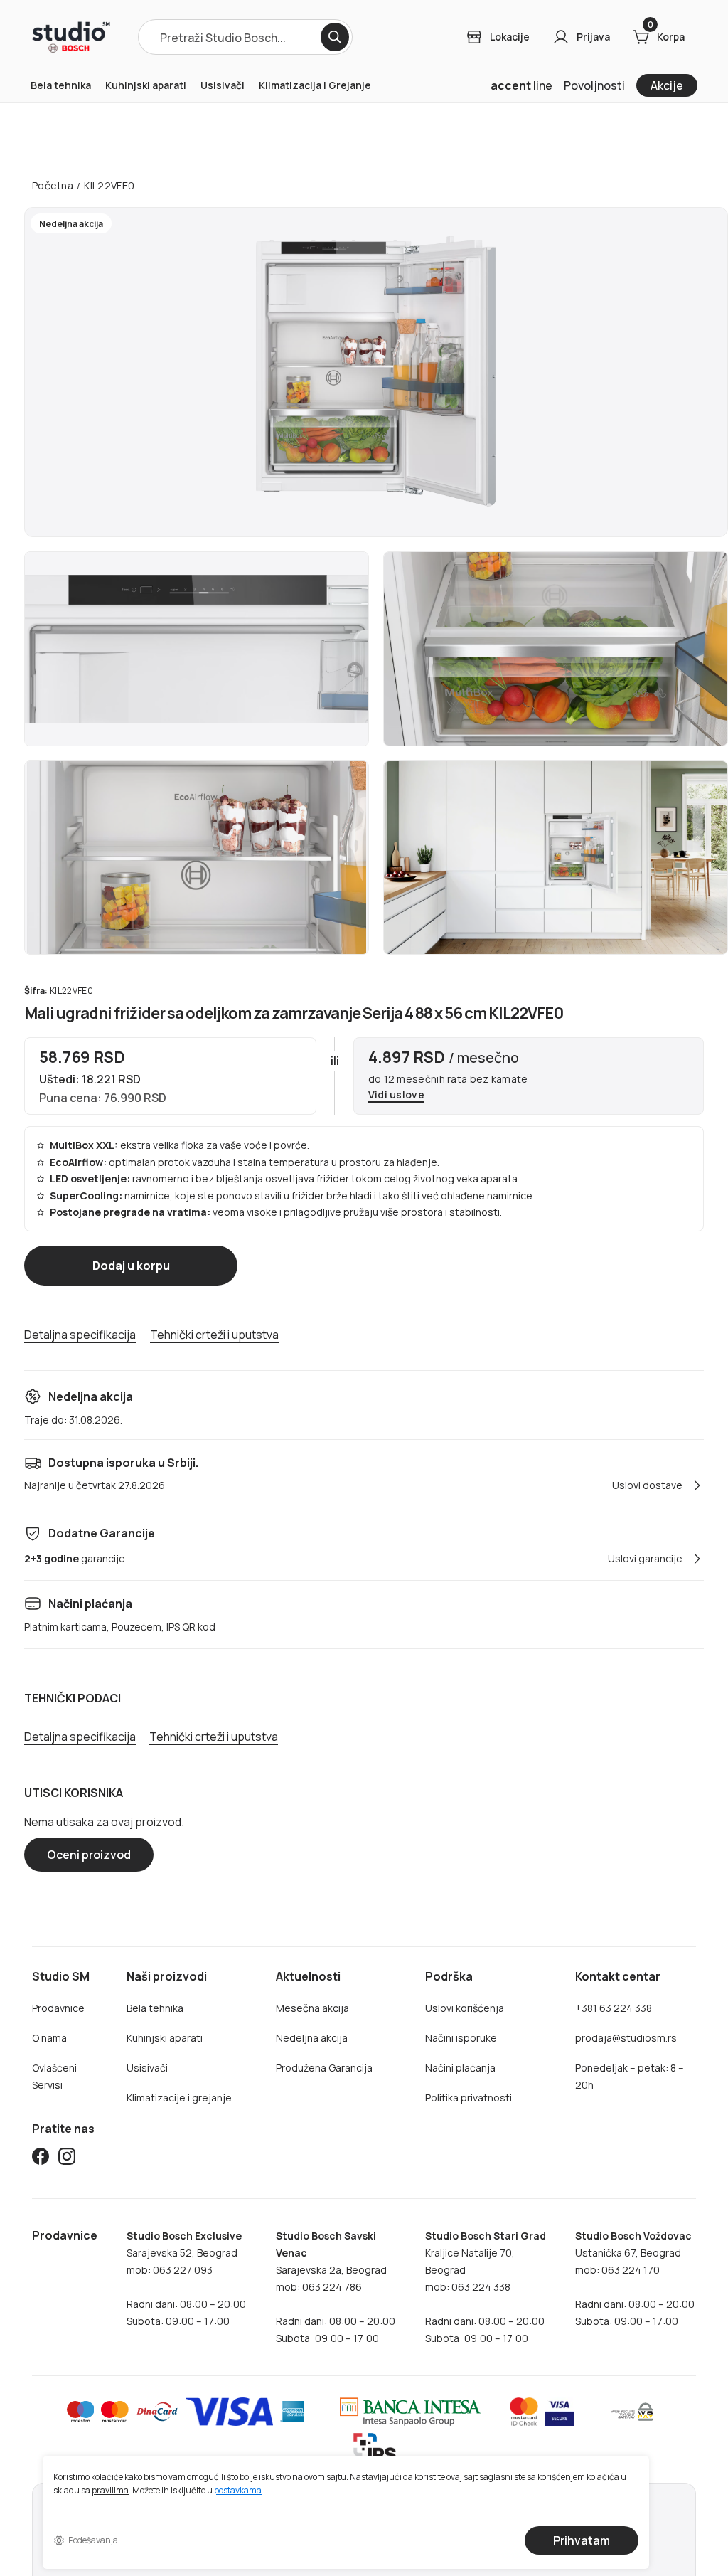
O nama (49, 2038)
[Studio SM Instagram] (67, 2159)
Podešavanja (93, 2540)
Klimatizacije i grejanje (179, 2098)
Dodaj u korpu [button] (131, 1266)
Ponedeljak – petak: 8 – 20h (630, 2076)
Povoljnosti (594, 85)
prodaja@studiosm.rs (626, 2038)
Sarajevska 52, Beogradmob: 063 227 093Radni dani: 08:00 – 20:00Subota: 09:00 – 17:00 (186, 2278)
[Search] (335, 37)
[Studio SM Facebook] (41, 2159)
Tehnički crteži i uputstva (214, 1335)
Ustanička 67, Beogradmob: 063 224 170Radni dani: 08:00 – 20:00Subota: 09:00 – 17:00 (635, 2278)
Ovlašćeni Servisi (54, 2076)
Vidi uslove (396, 1095)
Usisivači (223, 85)
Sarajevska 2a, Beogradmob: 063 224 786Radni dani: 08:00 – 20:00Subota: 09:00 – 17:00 (336, 2287)
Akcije (667, 85)
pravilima (110, 2491)
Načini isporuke (461, 2038)
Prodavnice (58, 2008)
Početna (53, 185)
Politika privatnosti (469, 2098)
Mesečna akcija (312, 2008)
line (521, 85)
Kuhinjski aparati (146, 85)
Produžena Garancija (324, 2068)
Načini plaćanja (460, 2068)
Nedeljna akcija (312, 2038)
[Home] (71, 37)
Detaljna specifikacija (80, 1335)
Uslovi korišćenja (465, 2008)
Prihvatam (582, 2540)
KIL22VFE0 (109, 185)
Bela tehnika (61, 85)
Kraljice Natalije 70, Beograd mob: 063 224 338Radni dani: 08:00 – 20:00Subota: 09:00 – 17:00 (486, 2287)
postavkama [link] (238, 2491)
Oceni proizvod (89, 1855)
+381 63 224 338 (614, 2008)
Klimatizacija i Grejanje (315, 85)
